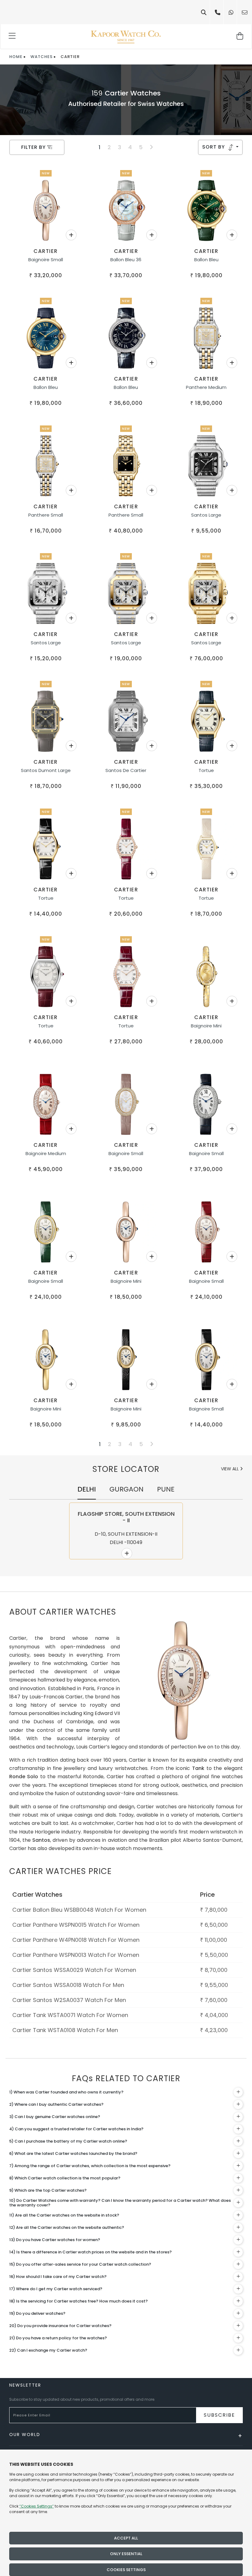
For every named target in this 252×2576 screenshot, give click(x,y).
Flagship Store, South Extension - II (126, 1517)
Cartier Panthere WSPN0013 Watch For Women (76, 1955)
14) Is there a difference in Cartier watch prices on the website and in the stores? (91, 2252)
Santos (41, 1840)
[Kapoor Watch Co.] (126, 37)
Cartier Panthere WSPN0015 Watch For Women (76, 1925)
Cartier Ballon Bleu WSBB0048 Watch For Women (79, 1910)
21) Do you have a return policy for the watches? (58, 2338)
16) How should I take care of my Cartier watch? (58, 2277)
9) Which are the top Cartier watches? (48, 2190)
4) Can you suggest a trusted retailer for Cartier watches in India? (76, 2129)
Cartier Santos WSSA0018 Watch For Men (68, 1985)
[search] (204, 12)
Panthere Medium (206, 387)
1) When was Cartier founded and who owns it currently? (66, 2092)
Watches (41, 57)
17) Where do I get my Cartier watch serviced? (56, 2289)
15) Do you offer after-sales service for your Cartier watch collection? (80, 2264)
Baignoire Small (46, 260)
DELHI (87, 1489)
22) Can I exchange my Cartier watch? (48, 2350)
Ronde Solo (24, 1777)
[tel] (218, 12)
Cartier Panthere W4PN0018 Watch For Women (76, 1940)
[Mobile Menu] (12, 37)
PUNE (166, 1489)
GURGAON (126, 1489)
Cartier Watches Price (61, 1871)
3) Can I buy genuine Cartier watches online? (55, 2117)
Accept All (126, 2538)
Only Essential (126, 2554)
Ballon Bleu (206, 260)
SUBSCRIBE (219, 2415)
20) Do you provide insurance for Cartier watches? (60, 2326)
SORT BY (214, 147)
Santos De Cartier (126, 770)
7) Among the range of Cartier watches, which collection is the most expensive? (90, 2166)
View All (230, 1469)
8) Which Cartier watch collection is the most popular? (65, 2178)
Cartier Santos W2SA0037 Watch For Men (69, 2000)
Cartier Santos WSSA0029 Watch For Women (74, 1970)
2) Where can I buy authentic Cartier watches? (56, 2104)
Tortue (206, 770)
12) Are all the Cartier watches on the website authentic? (67, 2227)
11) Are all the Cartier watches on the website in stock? (64, 2215)
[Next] (151, 147)
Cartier (46, 251)
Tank (198, 1768)
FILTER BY (34, 147)
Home (16, 57)
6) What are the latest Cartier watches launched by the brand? (73, 2153)
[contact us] (245, 12)
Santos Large (206, 515)
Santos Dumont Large (46, 770)
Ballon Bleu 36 (126, 260)
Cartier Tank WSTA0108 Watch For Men (65, 2030)
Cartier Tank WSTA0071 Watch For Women (70, 2015)
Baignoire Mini (206, 1026)
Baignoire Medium (46, 1153)
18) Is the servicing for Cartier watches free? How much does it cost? (79, 2301)
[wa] (231, 12)
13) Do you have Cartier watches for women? (55, 2240)
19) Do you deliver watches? (37, 2313)
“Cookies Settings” (37, 2506)
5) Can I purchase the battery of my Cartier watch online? (68, 2141)
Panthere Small (46, 515)
